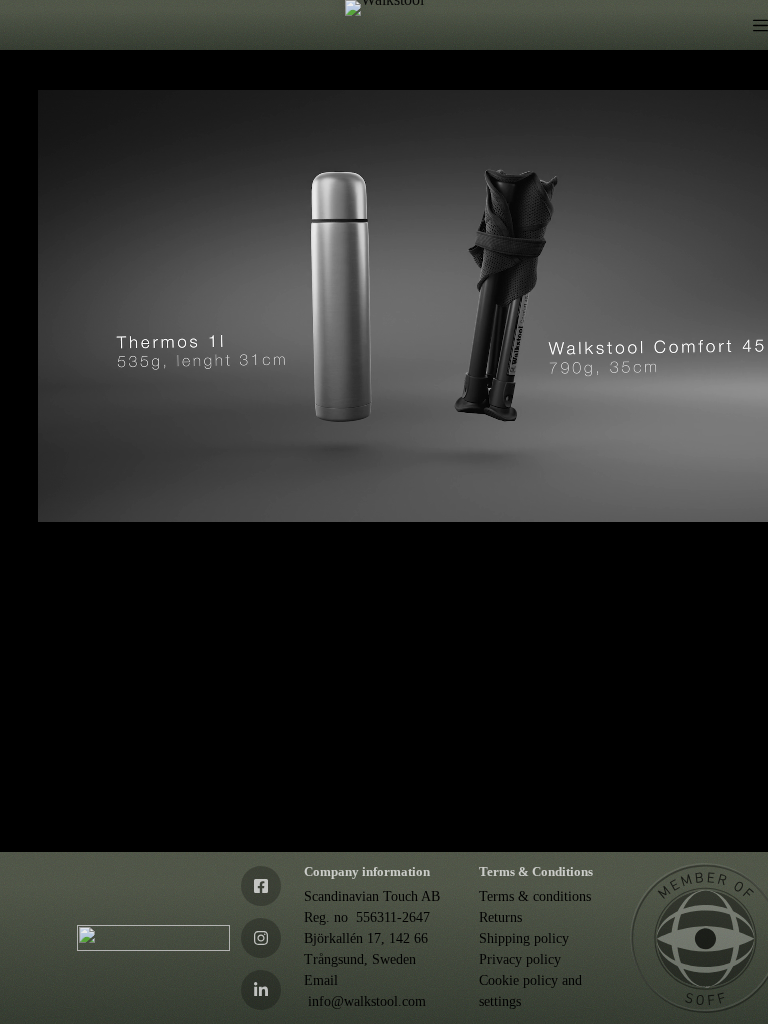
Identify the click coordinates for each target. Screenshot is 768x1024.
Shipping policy (524, 938)
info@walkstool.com (367, 1001)
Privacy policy (520, 959)
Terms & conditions (535, 896)
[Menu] (760, 25)
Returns (500, 917)
